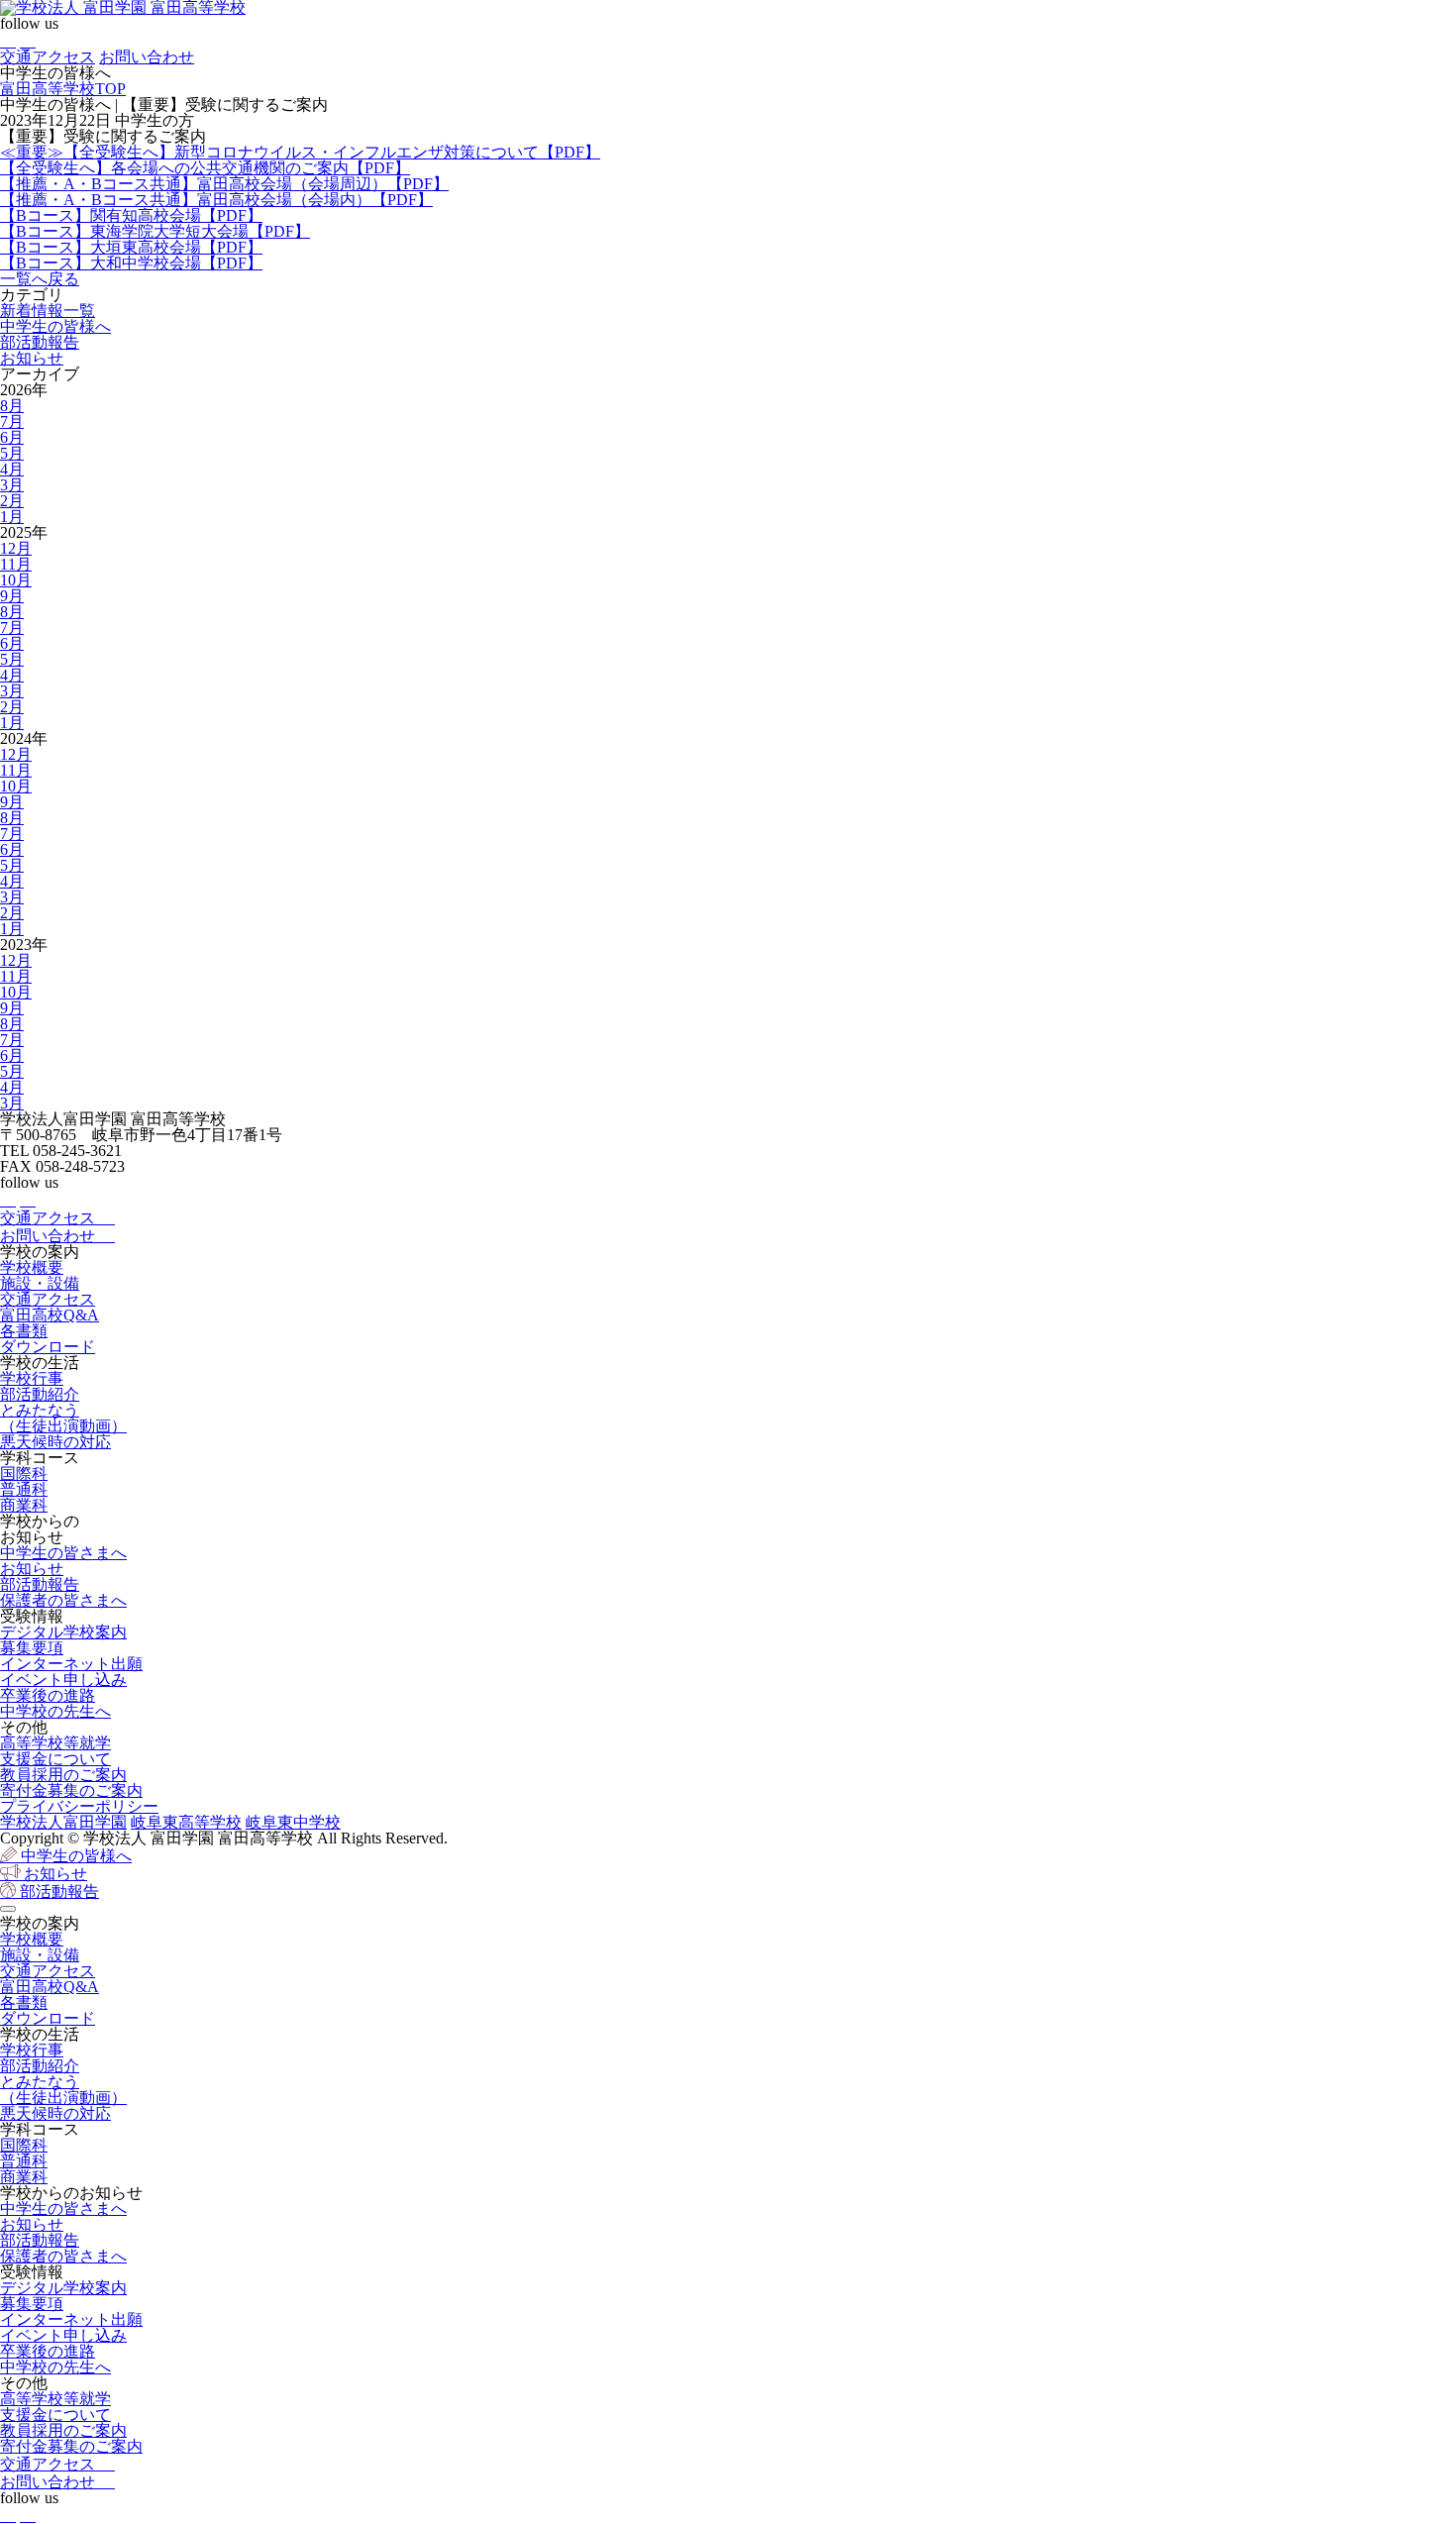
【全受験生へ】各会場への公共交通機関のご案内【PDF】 (205, 168)
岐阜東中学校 (293, 1822)
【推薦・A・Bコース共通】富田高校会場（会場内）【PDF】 (216, 200)
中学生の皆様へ (55, 326)
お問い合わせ (147, 57)
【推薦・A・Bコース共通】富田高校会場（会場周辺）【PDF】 (224, 184)
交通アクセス (48, 57)
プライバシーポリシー (79, 1806)
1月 (12, 517)
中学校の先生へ (55, 1711)
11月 (16, 564)
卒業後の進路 (48, 1695)
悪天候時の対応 (55, 1442)
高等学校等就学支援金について (55, 1751)
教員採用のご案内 (63, 1775)
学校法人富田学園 (63, 1822)
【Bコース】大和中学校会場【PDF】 (131, 263)
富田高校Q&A (50, 1315)
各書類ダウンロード (48, 1339)
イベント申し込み (63, 1680)
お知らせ (32, 358)
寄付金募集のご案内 (71, 1790)
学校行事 (32, 1378)
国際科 (24, 1473)
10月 (16, 580)
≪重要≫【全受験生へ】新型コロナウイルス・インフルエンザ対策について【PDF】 (300, 152)
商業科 (24, 1505)
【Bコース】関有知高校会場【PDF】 (131, 215)
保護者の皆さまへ (63, 1600)
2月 (12, 501)
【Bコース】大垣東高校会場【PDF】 (131, 247)
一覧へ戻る (40, 279)
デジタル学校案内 (63, 1632)
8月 (12, 406)
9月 (12, 596)
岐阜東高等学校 (186, 1822)
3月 (12, 485)
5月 (12, 453)
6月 (12, 437)
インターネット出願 (71, 1664)
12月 (16, 548)
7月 (12, 421)
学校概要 (32, 1267)
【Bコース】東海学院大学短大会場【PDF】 (155, 231)
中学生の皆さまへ (63, 1553)
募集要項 (32, 1648)
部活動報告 (40, 342)
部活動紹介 (40, 1394)
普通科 (24, 1489)
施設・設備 (40, 1283)
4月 (12, 469)
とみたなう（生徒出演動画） (63, 1418)
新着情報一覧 (48, 311)
